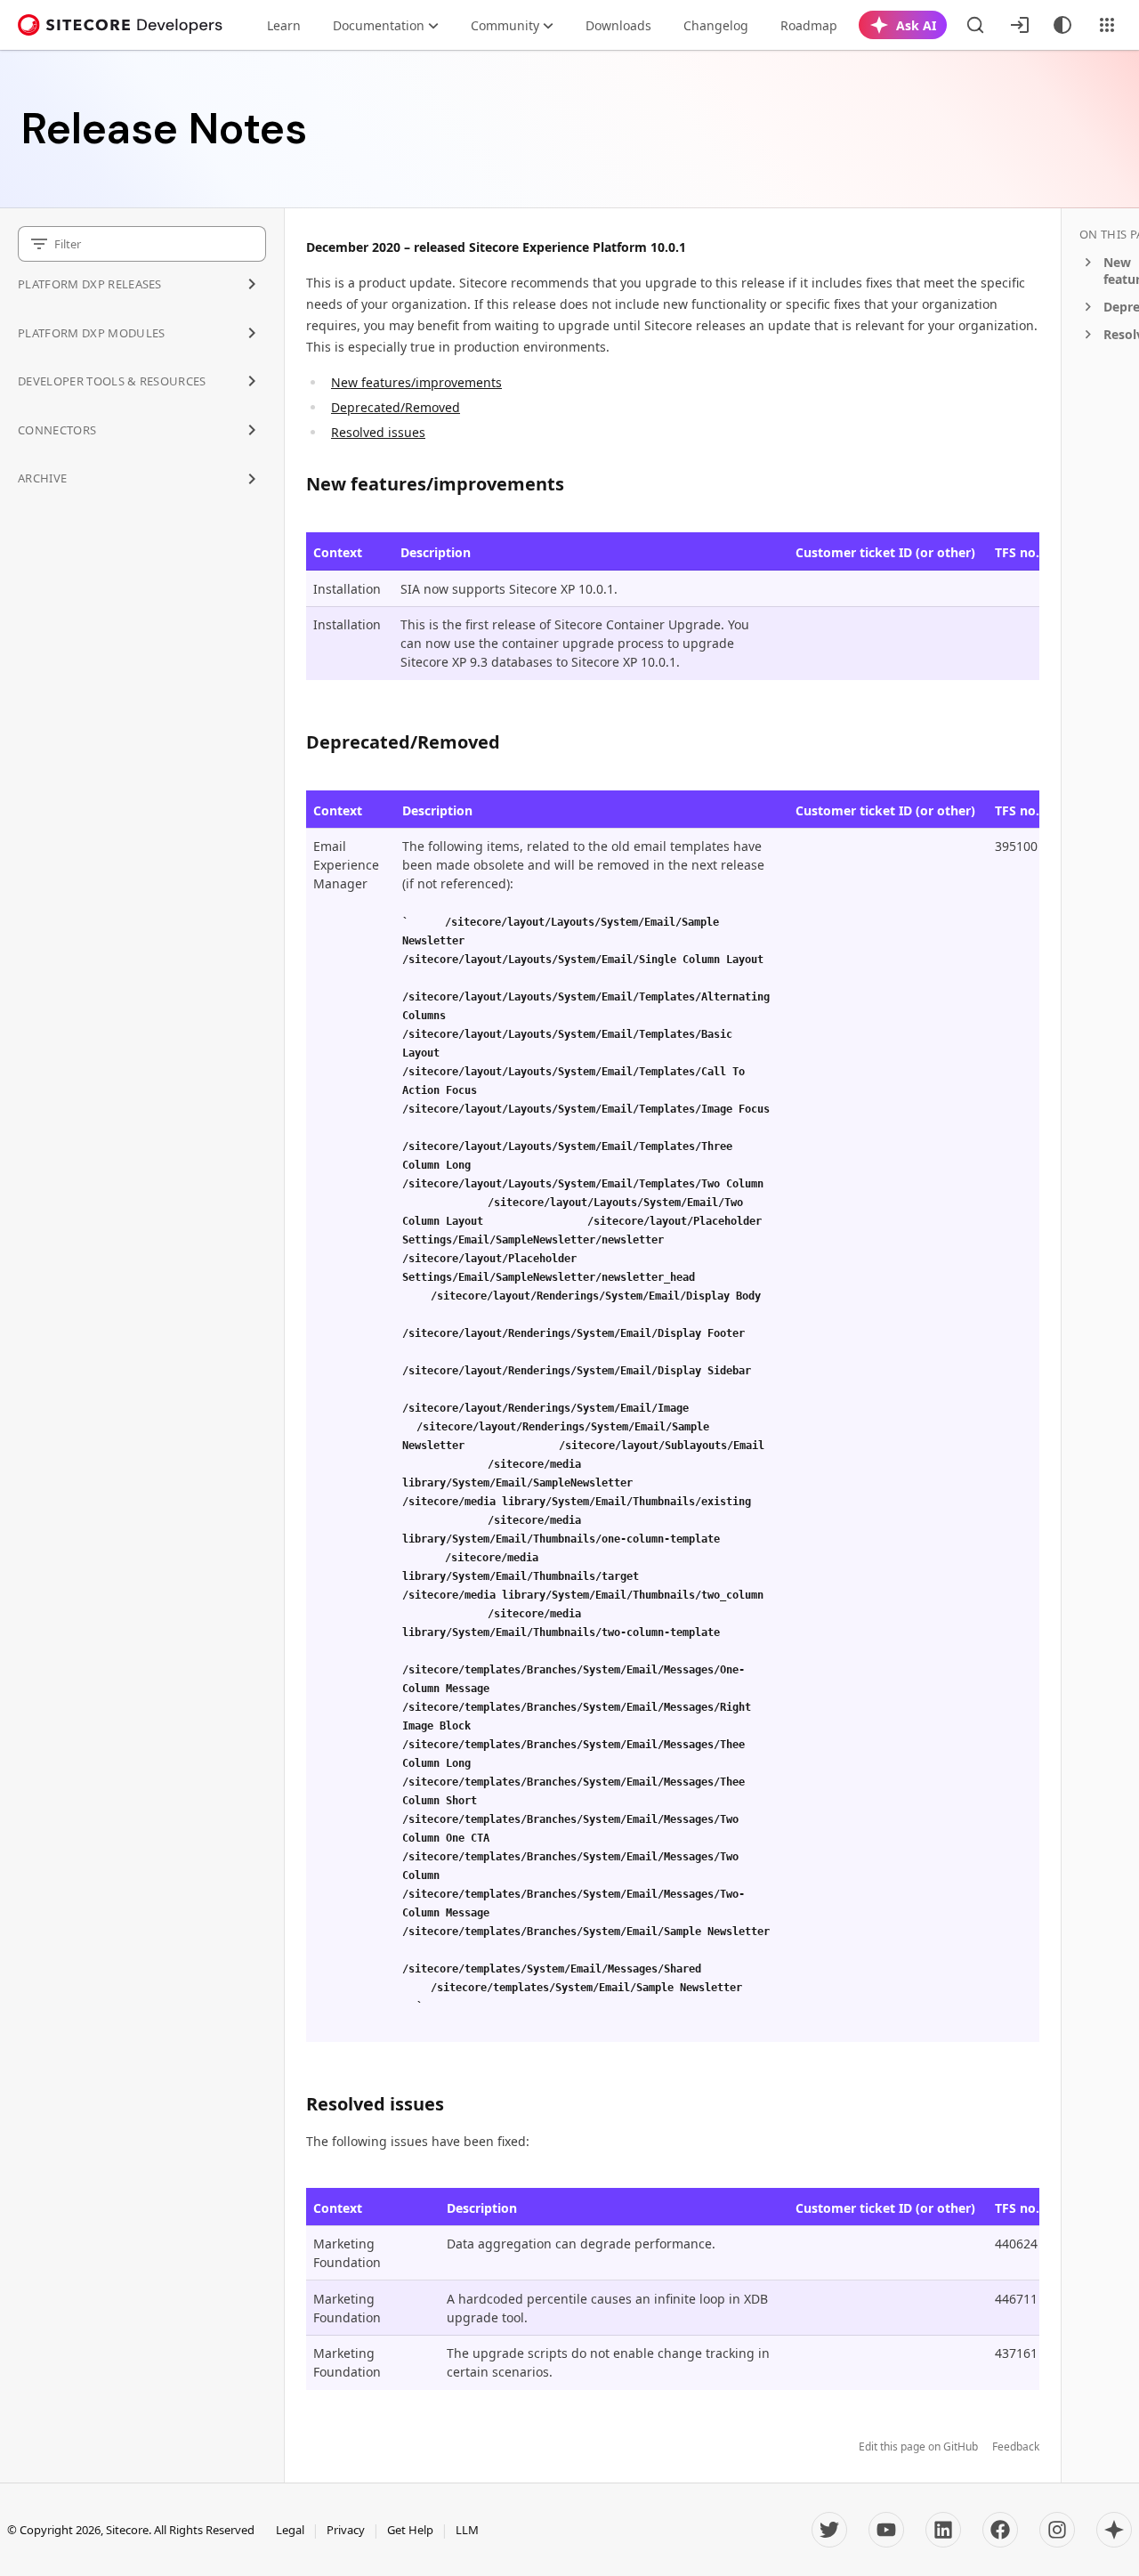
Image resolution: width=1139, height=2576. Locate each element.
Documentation (379, 25)
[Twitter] (829, 2530)
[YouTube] (886, 2530)
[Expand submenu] (252, 284)
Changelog (716, 25)
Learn (284, 25)
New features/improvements (416, 382)
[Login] (1020, 25)
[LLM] (1114, 2530)
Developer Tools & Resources (112, 381)
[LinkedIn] (943, 2530)
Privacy (346, 2530)
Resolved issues (378, 432)
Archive (42, 478)
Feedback (1016, 2447)
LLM (467, 2530)
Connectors (57, 430)
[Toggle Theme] (1062, 25)
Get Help (410, 2530)
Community (505, 25)
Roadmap (809, 25)
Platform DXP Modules (92, 333)
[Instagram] (1057, 2530)
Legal (290, 2530)
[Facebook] (1000, 2530)
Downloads (618, 25)
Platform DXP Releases (90, 284)
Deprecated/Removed (396, 407)
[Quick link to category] (574, 484)
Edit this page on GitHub (918, 2447)
